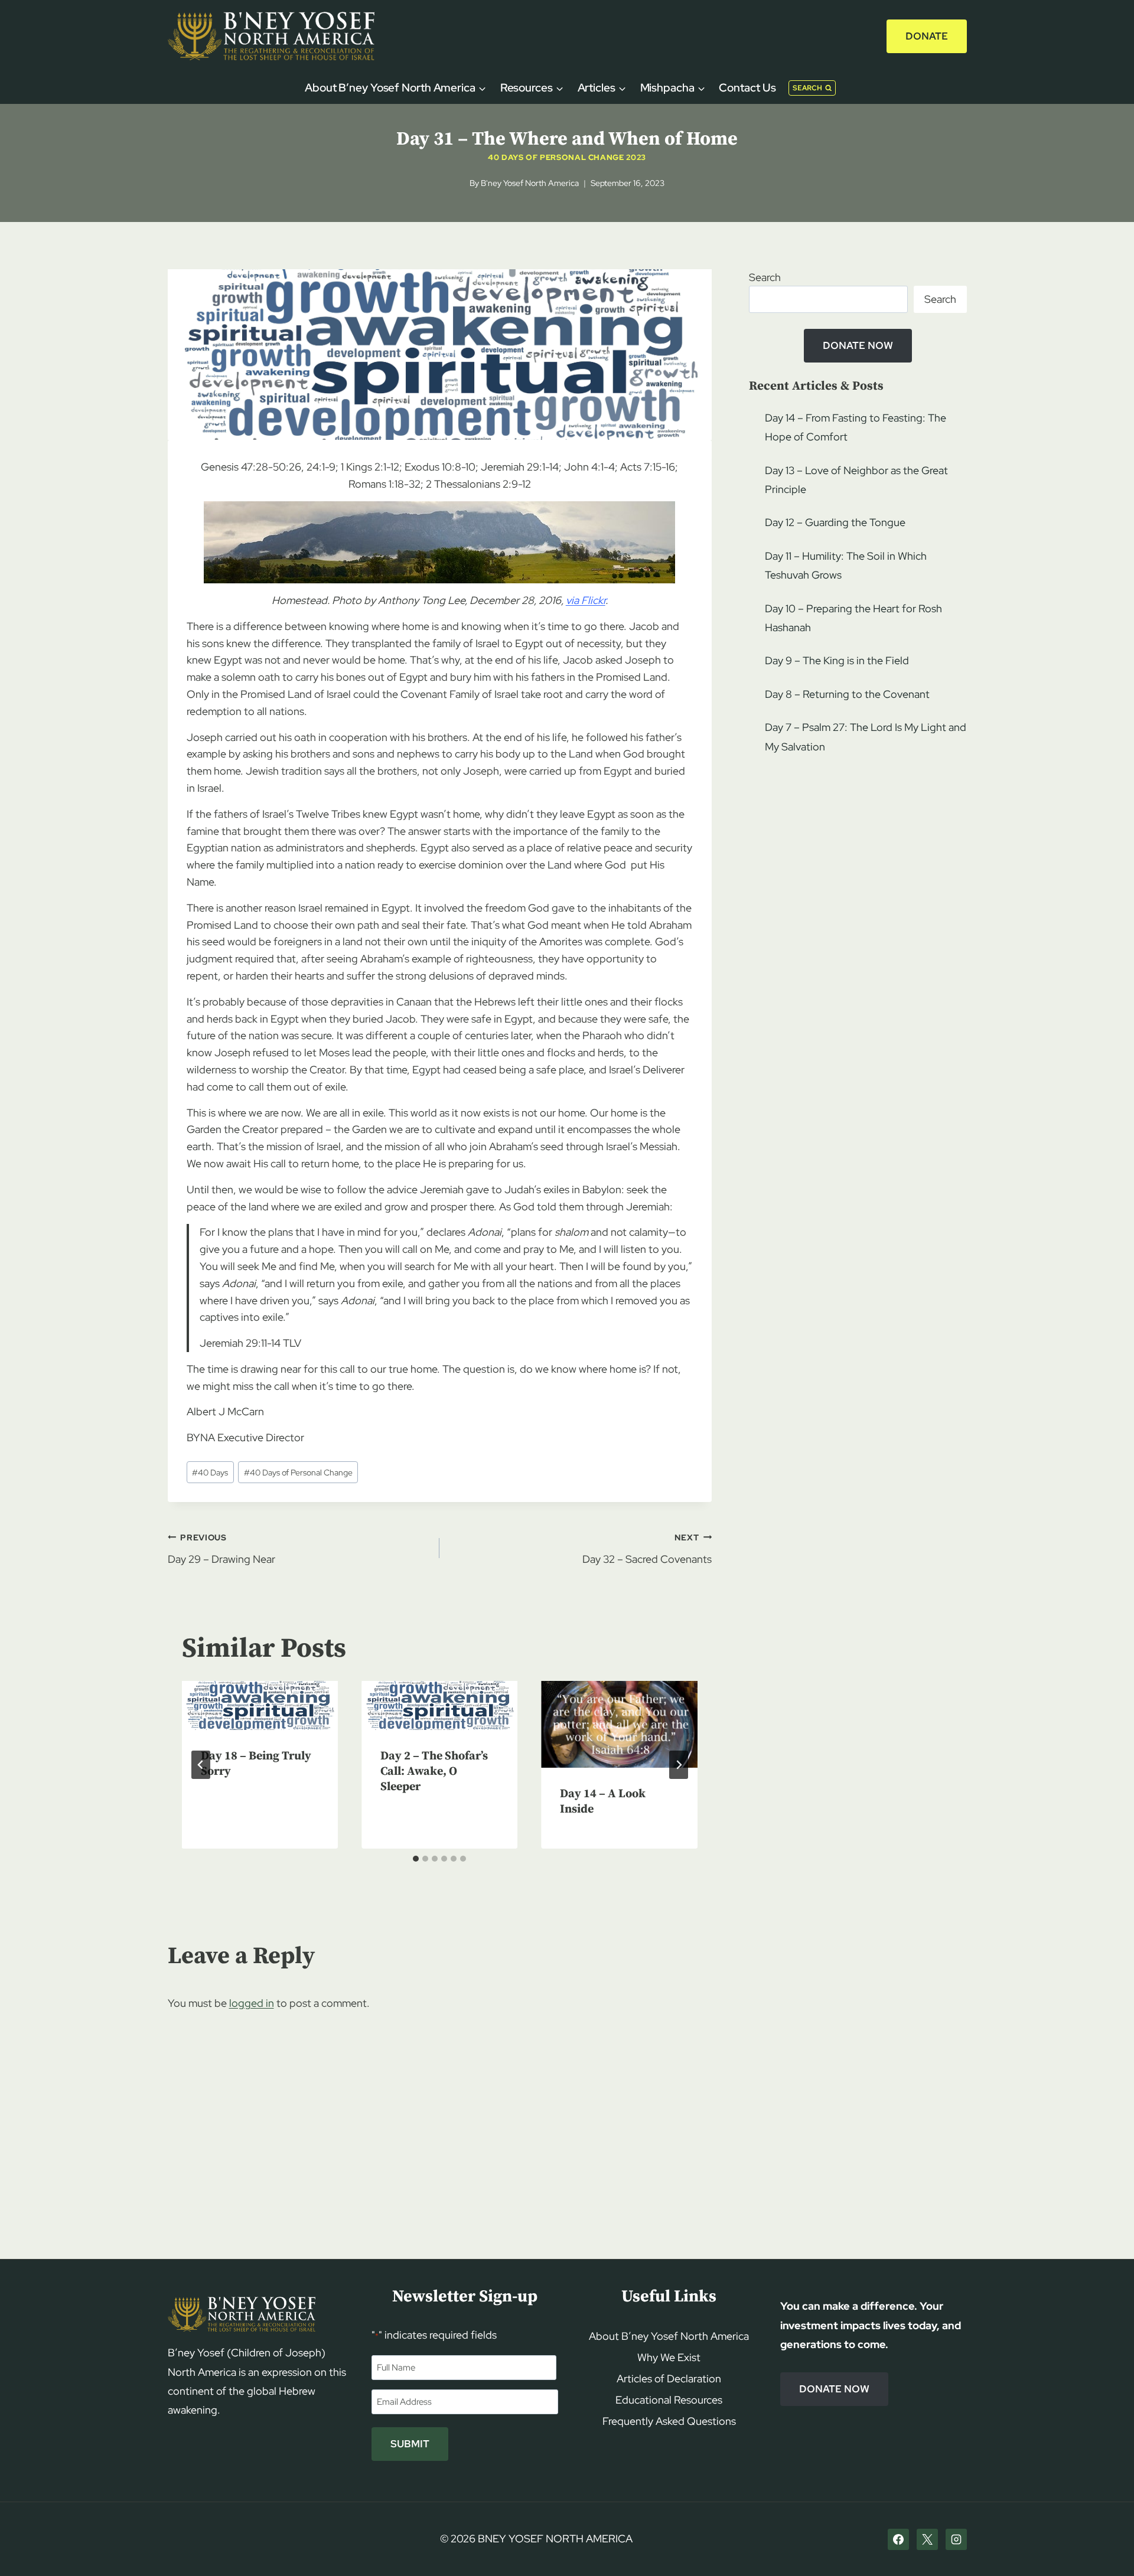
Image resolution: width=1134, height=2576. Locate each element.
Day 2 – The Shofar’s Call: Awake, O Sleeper (434, 1772)
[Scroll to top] (1105, 2544)
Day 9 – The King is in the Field (837, 660)
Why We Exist (669, 2357)
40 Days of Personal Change (298, 1472)
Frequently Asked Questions (669, 2421)
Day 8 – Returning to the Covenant (847, 694)
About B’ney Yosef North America (669, 2336)
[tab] (416, 1859)
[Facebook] (898, 2539)
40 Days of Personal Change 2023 (567, 157)
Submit (410, 2444)
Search (765, 277)
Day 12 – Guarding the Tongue (835, 522)
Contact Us (747, 88)
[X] (927, 2539)
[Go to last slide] (201, 1765)
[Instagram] (956, 2539)
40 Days (210, 1472)
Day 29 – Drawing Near (221, 1549)
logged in (252, 2003)
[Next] (679, 1765)
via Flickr (586, 600)
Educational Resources (669, 2400)
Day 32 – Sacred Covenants (647, 1549)
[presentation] (260, 1705)
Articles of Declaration (669, 2379)
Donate (927, 36)
